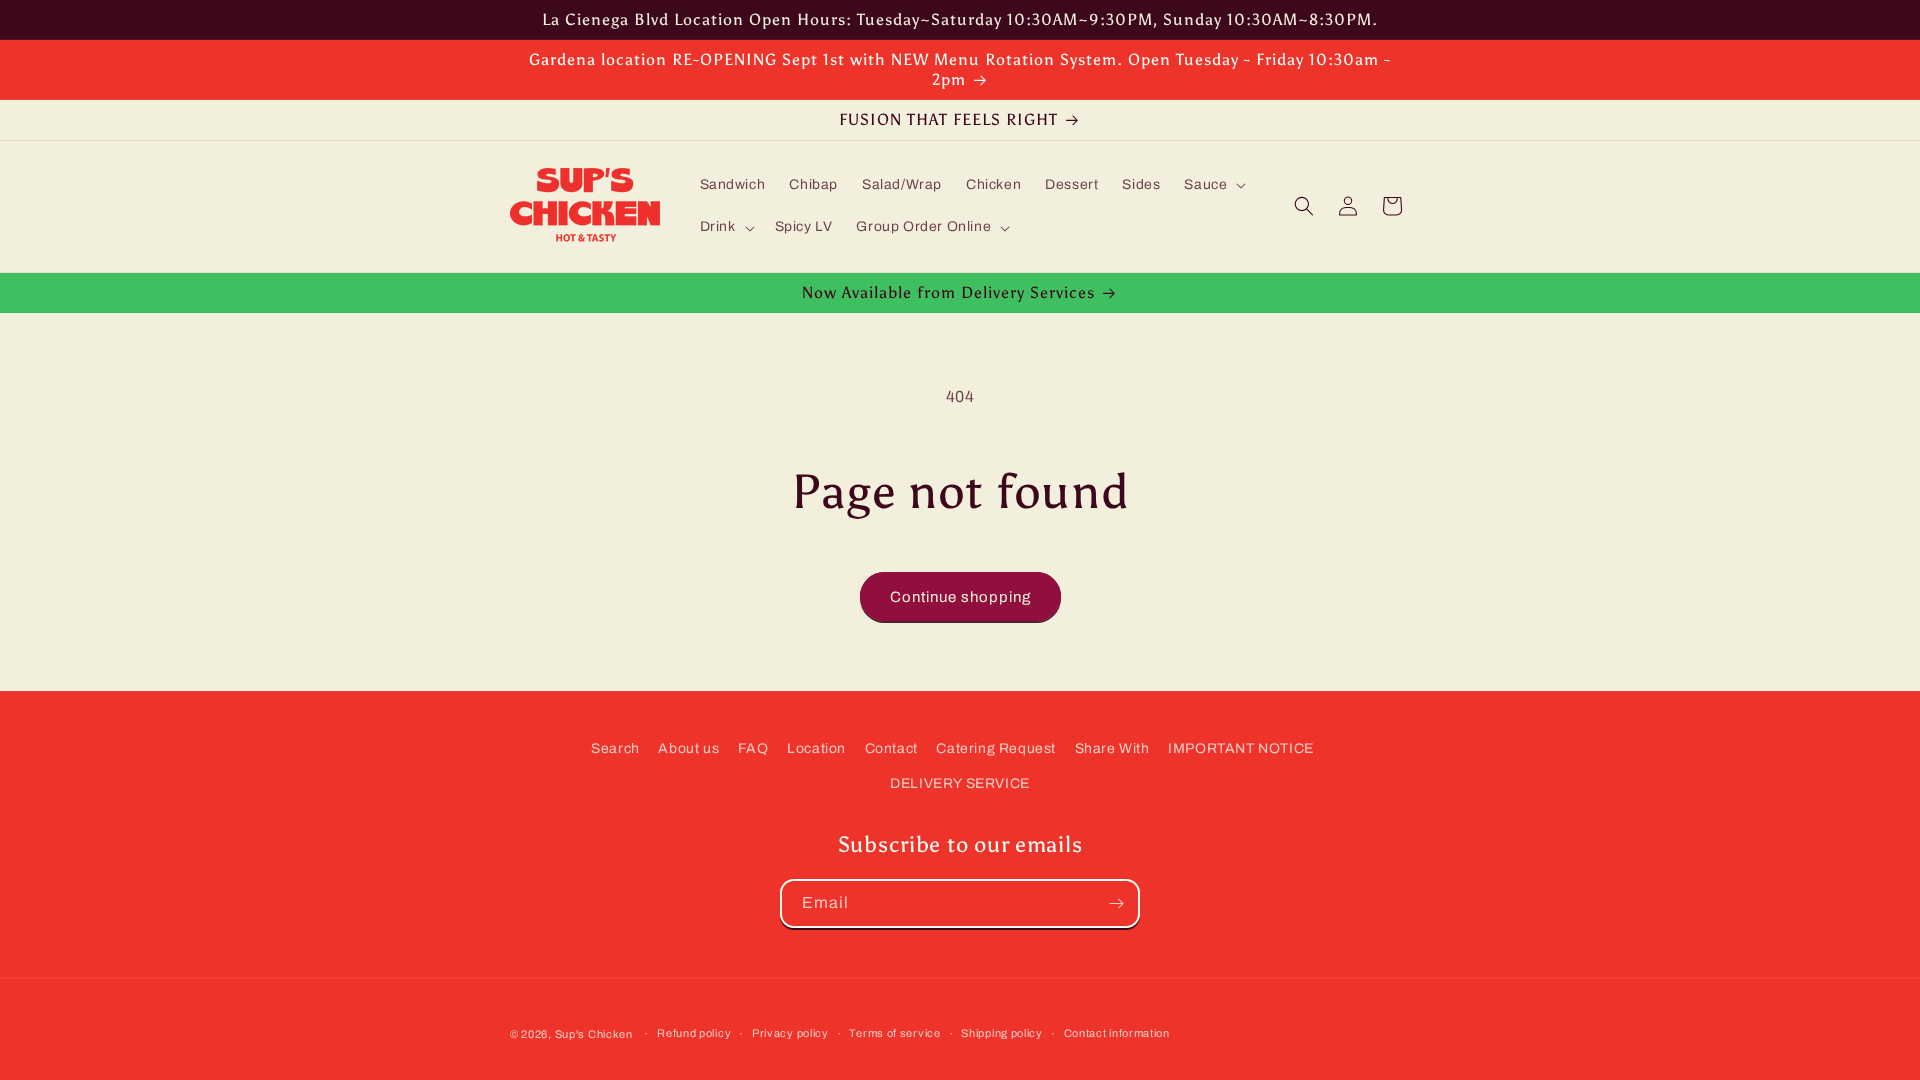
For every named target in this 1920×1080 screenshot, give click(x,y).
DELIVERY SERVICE (960, 783)
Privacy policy (790, 1033)
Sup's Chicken (594, 1034)
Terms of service (894, 1033)
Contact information (1117, 1033)
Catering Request (996, 748)
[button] (1213, 185)
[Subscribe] (1116, 903)
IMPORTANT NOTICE (1241, 748)
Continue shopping (960, 597)
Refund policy (694, 1033)
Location (816, 748)
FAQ (753, 748)
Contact (891, 748)
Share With (1112, 748)
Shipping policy (1002, 1033)
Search (615, 748)
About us (688, 748)
